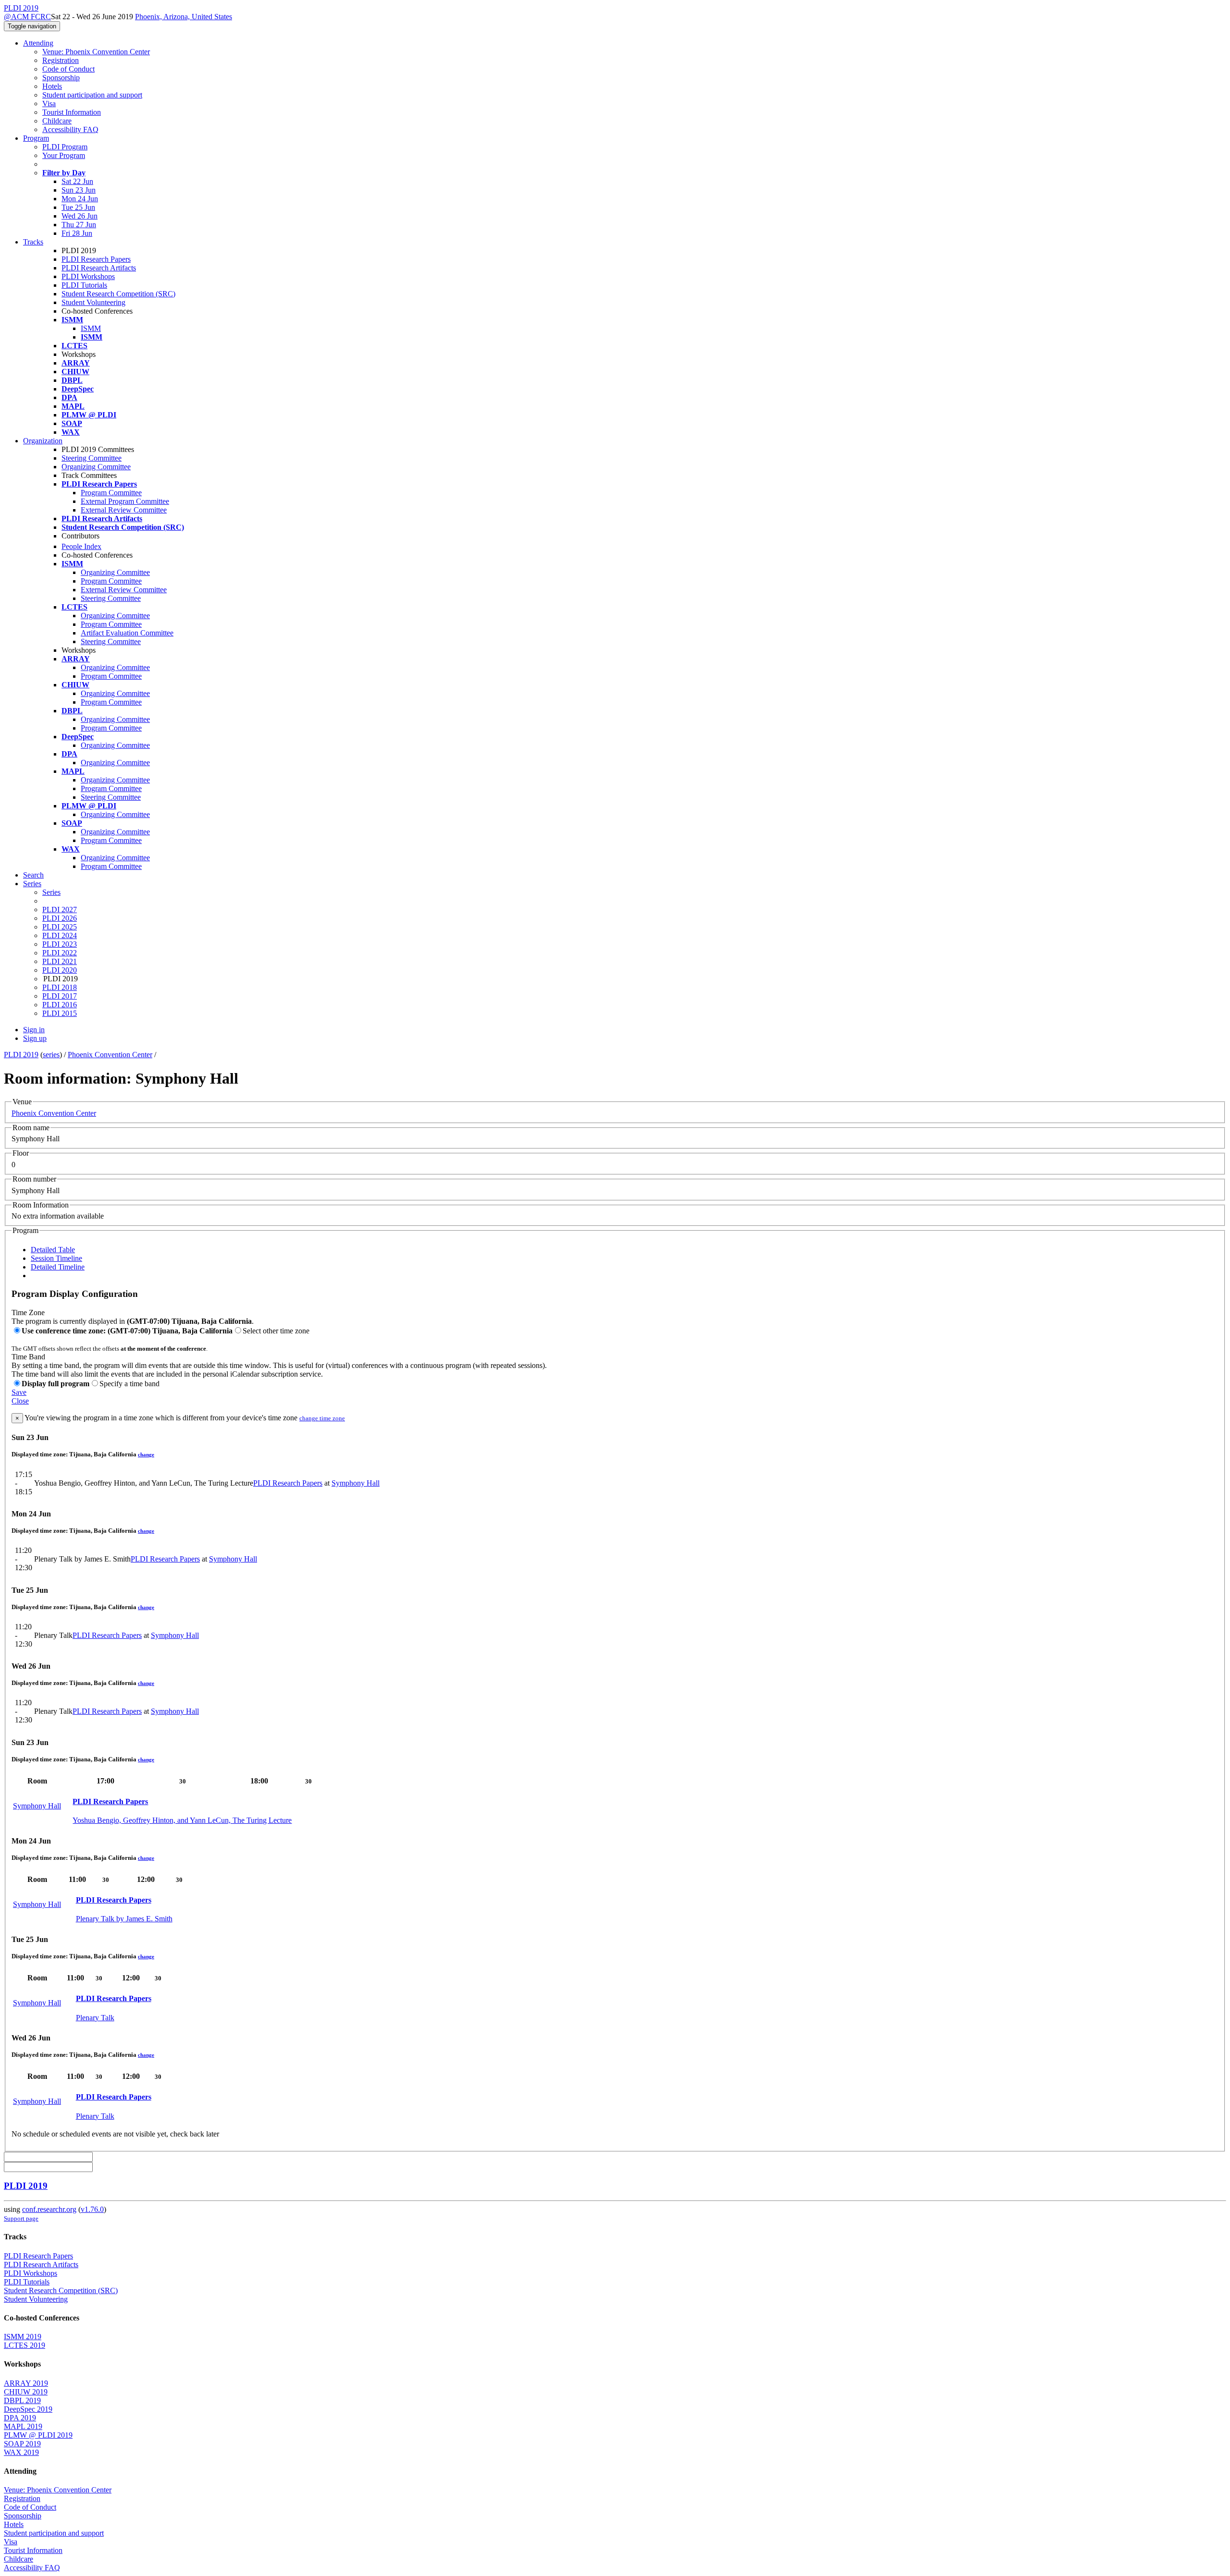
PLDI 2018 (60, 987)
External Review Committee (124, 510)
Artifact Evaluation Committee (127, 633)
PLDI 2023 (60, 944)
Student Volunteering (93, 302)
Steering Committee (92, 458)
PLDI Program (65, 147)
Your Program (64, 155)
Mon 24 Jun (80, 199)
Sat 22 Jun (77, 181)
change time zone (322, 1418)
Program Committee (111, 493)
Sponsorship (61, 78)
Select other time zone (276, 1331)
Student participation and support (92, 95)
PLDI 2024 (60, 935)
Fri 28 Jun (77, 233)
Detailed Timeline (58, 1267)
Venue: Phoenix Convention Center (96, 52)
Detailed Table (53, 1250)
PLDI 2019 (21, 1055)
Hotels (52, 86)
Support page (21, 2218)
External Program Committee (125, 501)
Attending (38, 43)
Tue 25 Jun (78, 207)
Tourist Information (72, 112)
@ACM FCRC (27, 17)
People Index (81, 546)
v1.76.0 (92, 2209)
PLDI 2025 (60, 927)
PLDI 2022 (60, 953)
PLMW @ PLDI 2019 (38, 2435)
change (146, 1454)
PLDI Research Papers (96, 259)
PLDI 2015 (60, 1013)
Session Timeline (56, 1258)
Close (20, 1401)
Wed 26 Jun (80, 216)
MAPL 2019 (23, 2426)
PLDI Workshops (88, 276)
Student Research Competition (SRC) (118, 294)
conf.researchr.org (49, 2209)
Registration (61, 60)
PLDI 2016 (60, 1005)
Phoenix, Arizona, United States (184, 17)
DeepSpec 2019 (28, 2409)
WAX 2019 (21, 2452)
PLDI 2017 (60, 996)
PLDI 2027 (60, 910)
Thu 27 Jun (79, 225)
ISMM (91, 328)
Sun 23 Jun (79, 190)
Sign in (34, 1030)
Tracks (33, 242)
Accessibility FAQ (70, 129)
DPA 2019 (20, 2418)
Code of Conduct (68, 69)
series (51, 1055)
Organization (43, 441)
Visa (49, 104)
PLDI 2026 (60, 918)
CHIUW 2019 (26, 2392)
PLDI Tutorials (84, 285)
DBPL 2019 (22, 2400)
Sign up (35, 1038)
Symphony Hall (356, 1483)
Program (36, 138)
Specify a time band (129, 1384)
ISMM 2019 (23, 2337)
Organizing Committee (96, 467)
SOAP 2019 (22, 2444)
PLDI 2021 (60, 961)
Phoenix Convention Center (110, 1055)
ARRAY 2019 (26, 2383)
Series (51, 892)
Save (19, 1392)
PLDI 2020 (60, 970)
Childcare (57, 121)
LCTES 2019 (25, 2345)
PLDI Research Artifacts (99, 268)
